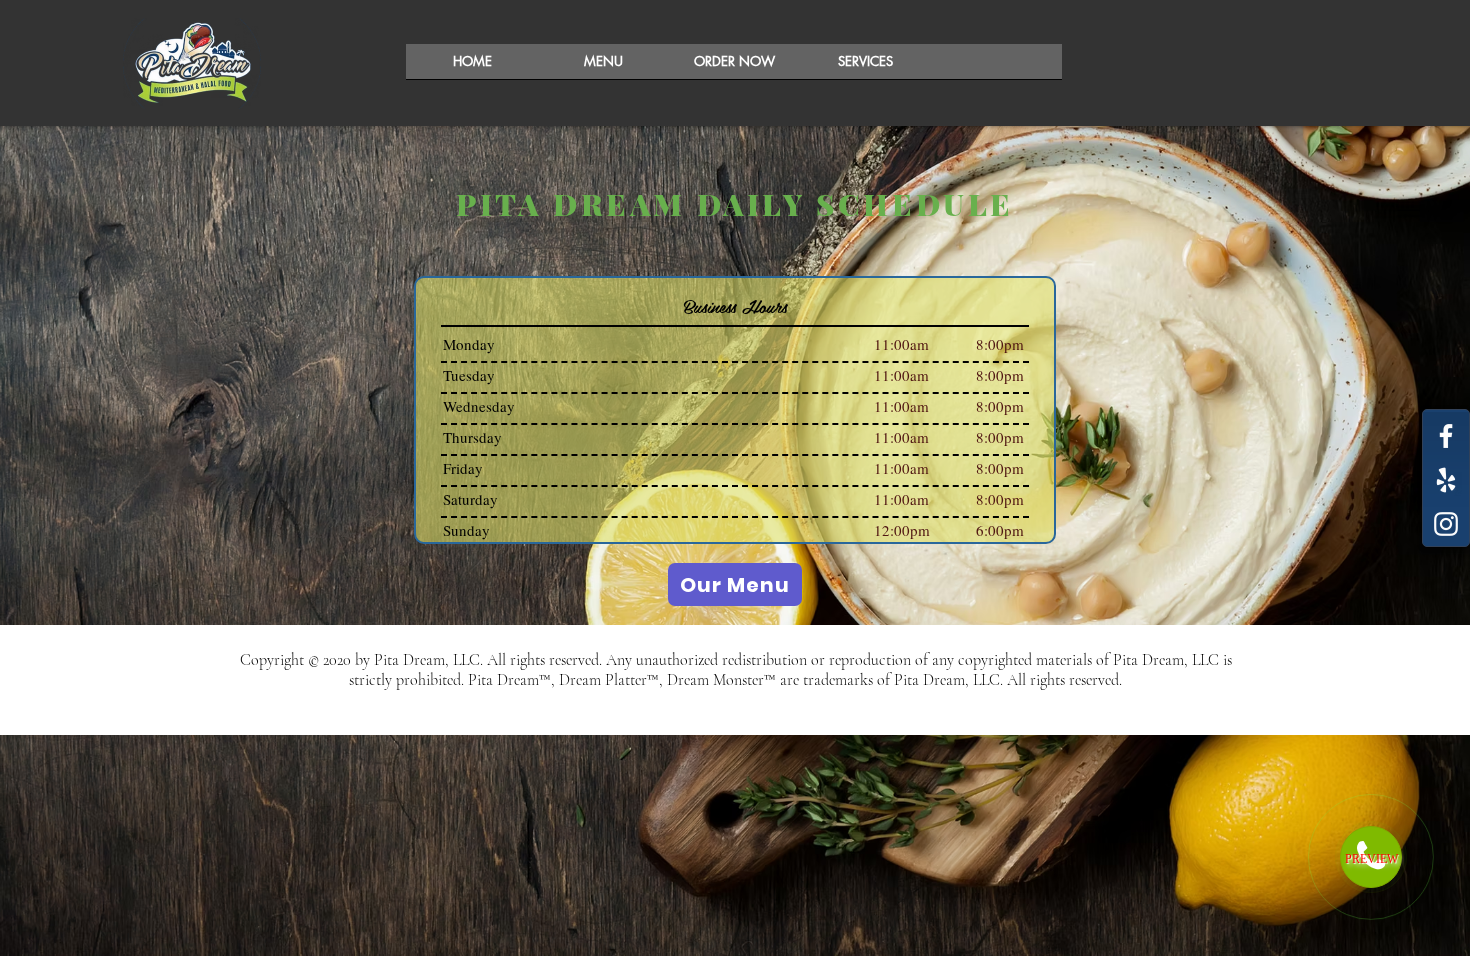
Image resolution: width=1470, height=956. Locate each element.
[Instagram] (1446, 524)
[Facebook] (1446, 436)
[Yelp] (1446, 480)
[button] (734, 68)
